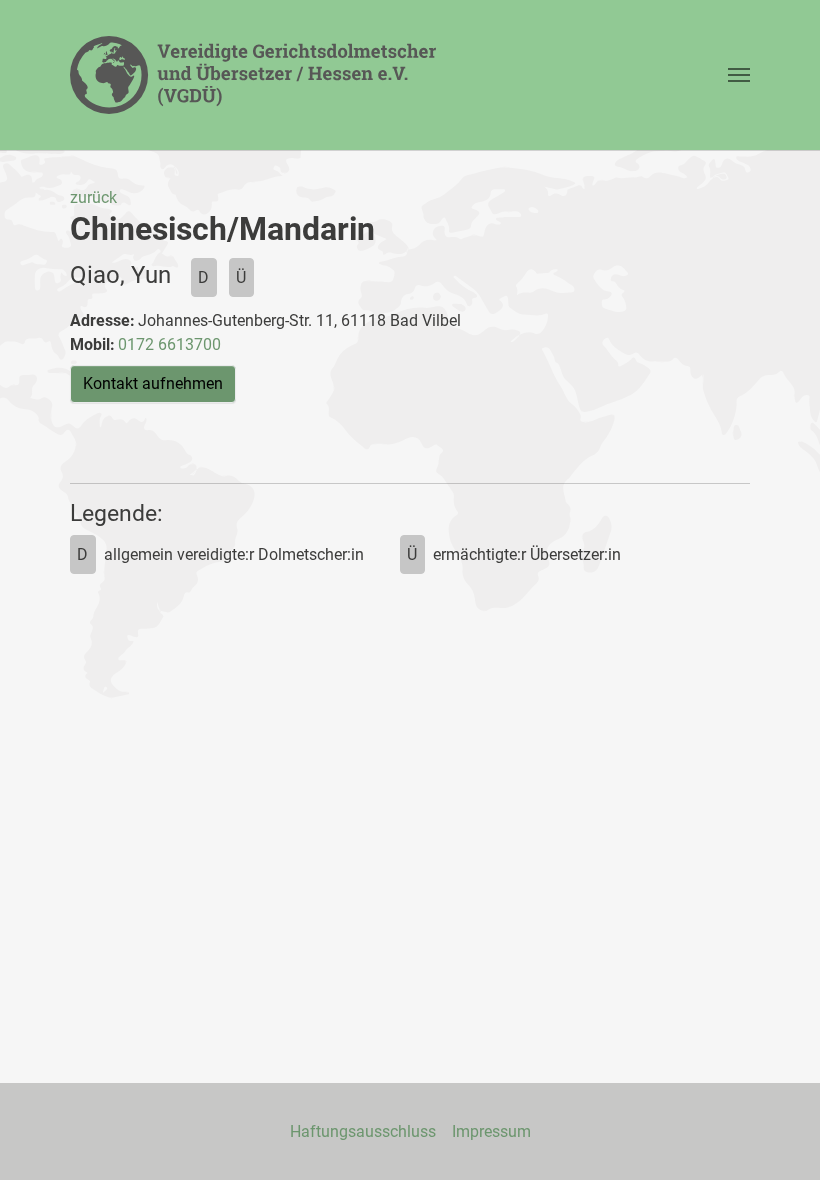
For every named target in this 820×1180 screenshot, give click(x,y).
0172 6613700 (169, 344)
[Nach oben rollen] (776, 1136)
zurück (93, 197)
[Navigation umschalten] (739, 75)
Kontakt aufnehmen (153, 383)
